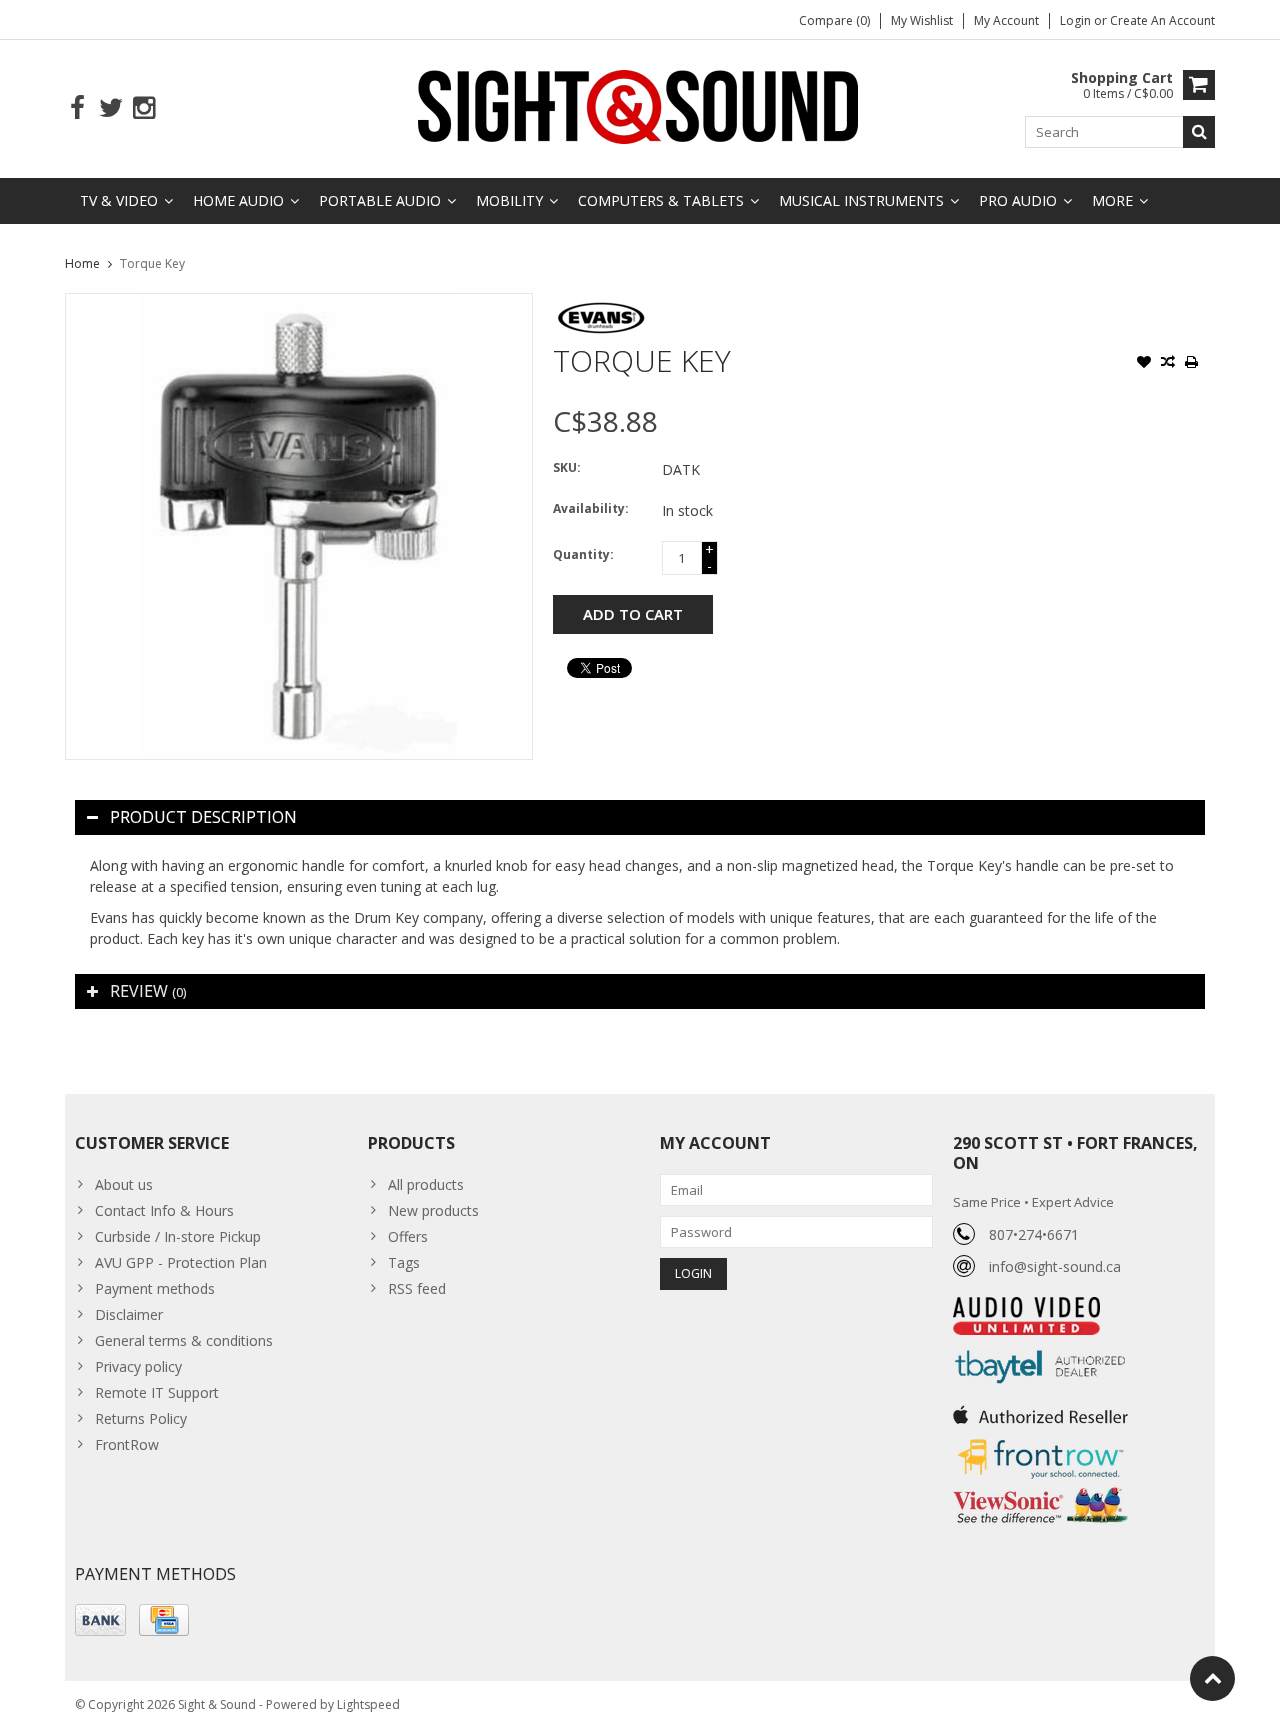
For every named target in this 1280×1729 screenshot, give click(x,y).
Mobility (509, 200)
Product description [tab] (203, 817)
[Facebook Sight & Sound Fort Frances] (77, 108)
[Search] (1199, 132)
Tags (404, 1262)
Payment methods (155, 1288)
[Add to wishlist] (1144, 364)
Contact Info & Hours (164, 1210)
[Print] (1192, 364)
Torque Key (152, 263)
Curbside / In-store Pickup (178, 1236)
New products (433, 1210)
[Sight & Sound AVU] (640, 105)
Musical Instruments (861, 200)
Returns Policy (141, 1418)
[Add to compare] (1168, 364)
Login (1077, 20)
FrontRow (127, 1444)
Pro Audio (1018, 200)
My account (1006, 20)
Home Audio (238, 200)
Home (82, 263)
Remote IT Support (157, 1392)
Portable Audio (380, 200)
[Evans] (601, 303)
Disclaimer (129, 1314)
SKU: (567, 467)
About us (124, 1184)
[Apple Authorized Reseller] (1040, 1409)
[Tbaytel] (1040, 1345)
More (1112, 200)
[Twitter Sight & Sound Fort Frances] (110, 108)
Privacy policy (138, 1366)
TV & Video (119, 200)
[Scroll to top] (1212, 1678)
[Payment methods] (100, 1620)
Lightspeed (368, 1704)
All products (426, 1184)
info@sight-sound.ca (1055, 1266)
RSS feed (417, 1288)
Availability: (591, 508)
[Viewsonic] (1040, 1489)
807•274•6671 (1034, 1234)
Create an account (1162, 20)
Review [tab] (148, 991)
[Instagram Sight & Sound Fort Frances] (143, 108)
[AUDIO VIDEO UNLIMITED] (1026, 1307)
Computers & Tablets (661, 200)
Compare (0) (834, 20)
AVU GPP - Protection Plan (181, 1262)
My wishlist (922, 20)
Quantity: (583, 554)
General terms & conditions (184, 1340)
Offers (408, 1236)
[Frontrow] (1040, 1439)
